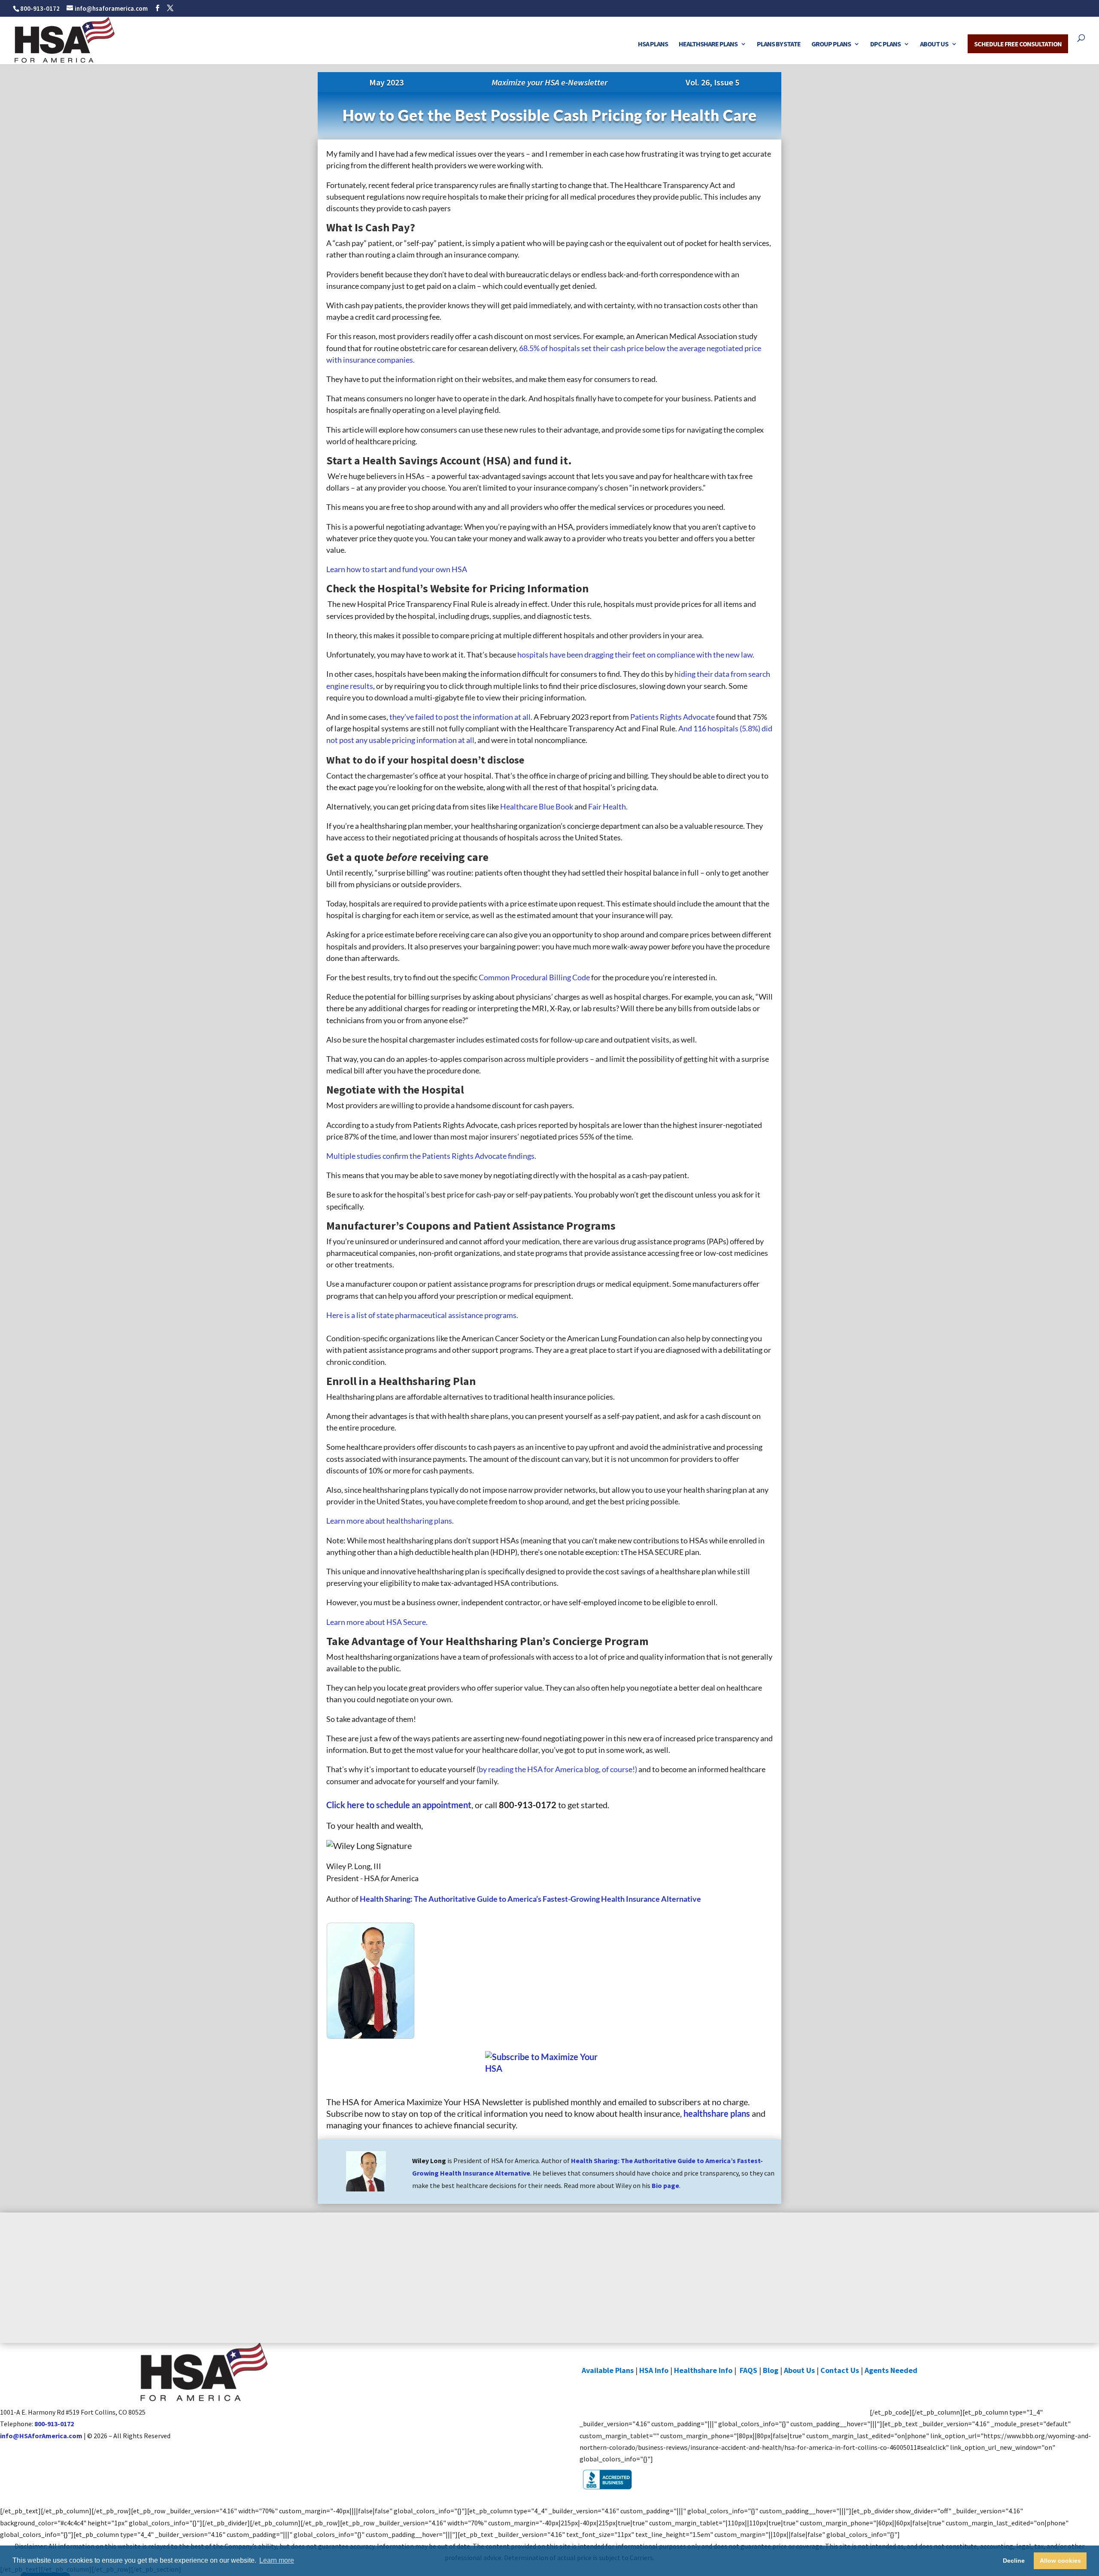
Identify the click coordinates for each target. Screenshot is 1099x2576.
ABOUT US (934, 44)
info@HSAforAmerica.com (41, 2436)
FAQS (748, 2370)
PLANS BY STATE (779, 44)
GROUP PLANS (831, 44)
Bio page (665, 2185)
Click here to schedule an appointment (399, 1805)
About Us (799, 2370)
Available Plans (608, 2370)
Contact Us (840, 2370)
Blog (771, 2370)
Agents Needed (891, 2370)
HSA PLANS (653, 44)
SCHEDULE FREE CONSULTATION (1018, 44)
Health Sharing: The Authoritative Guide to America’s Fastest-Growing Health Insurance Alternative (530, 1899)
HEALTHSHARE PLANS (708, 44)
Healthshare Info (703, 2370)
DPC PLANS (885, 44)
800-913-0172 (40, 8)
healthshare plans (717, 2113)
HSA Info (654, 2370)
